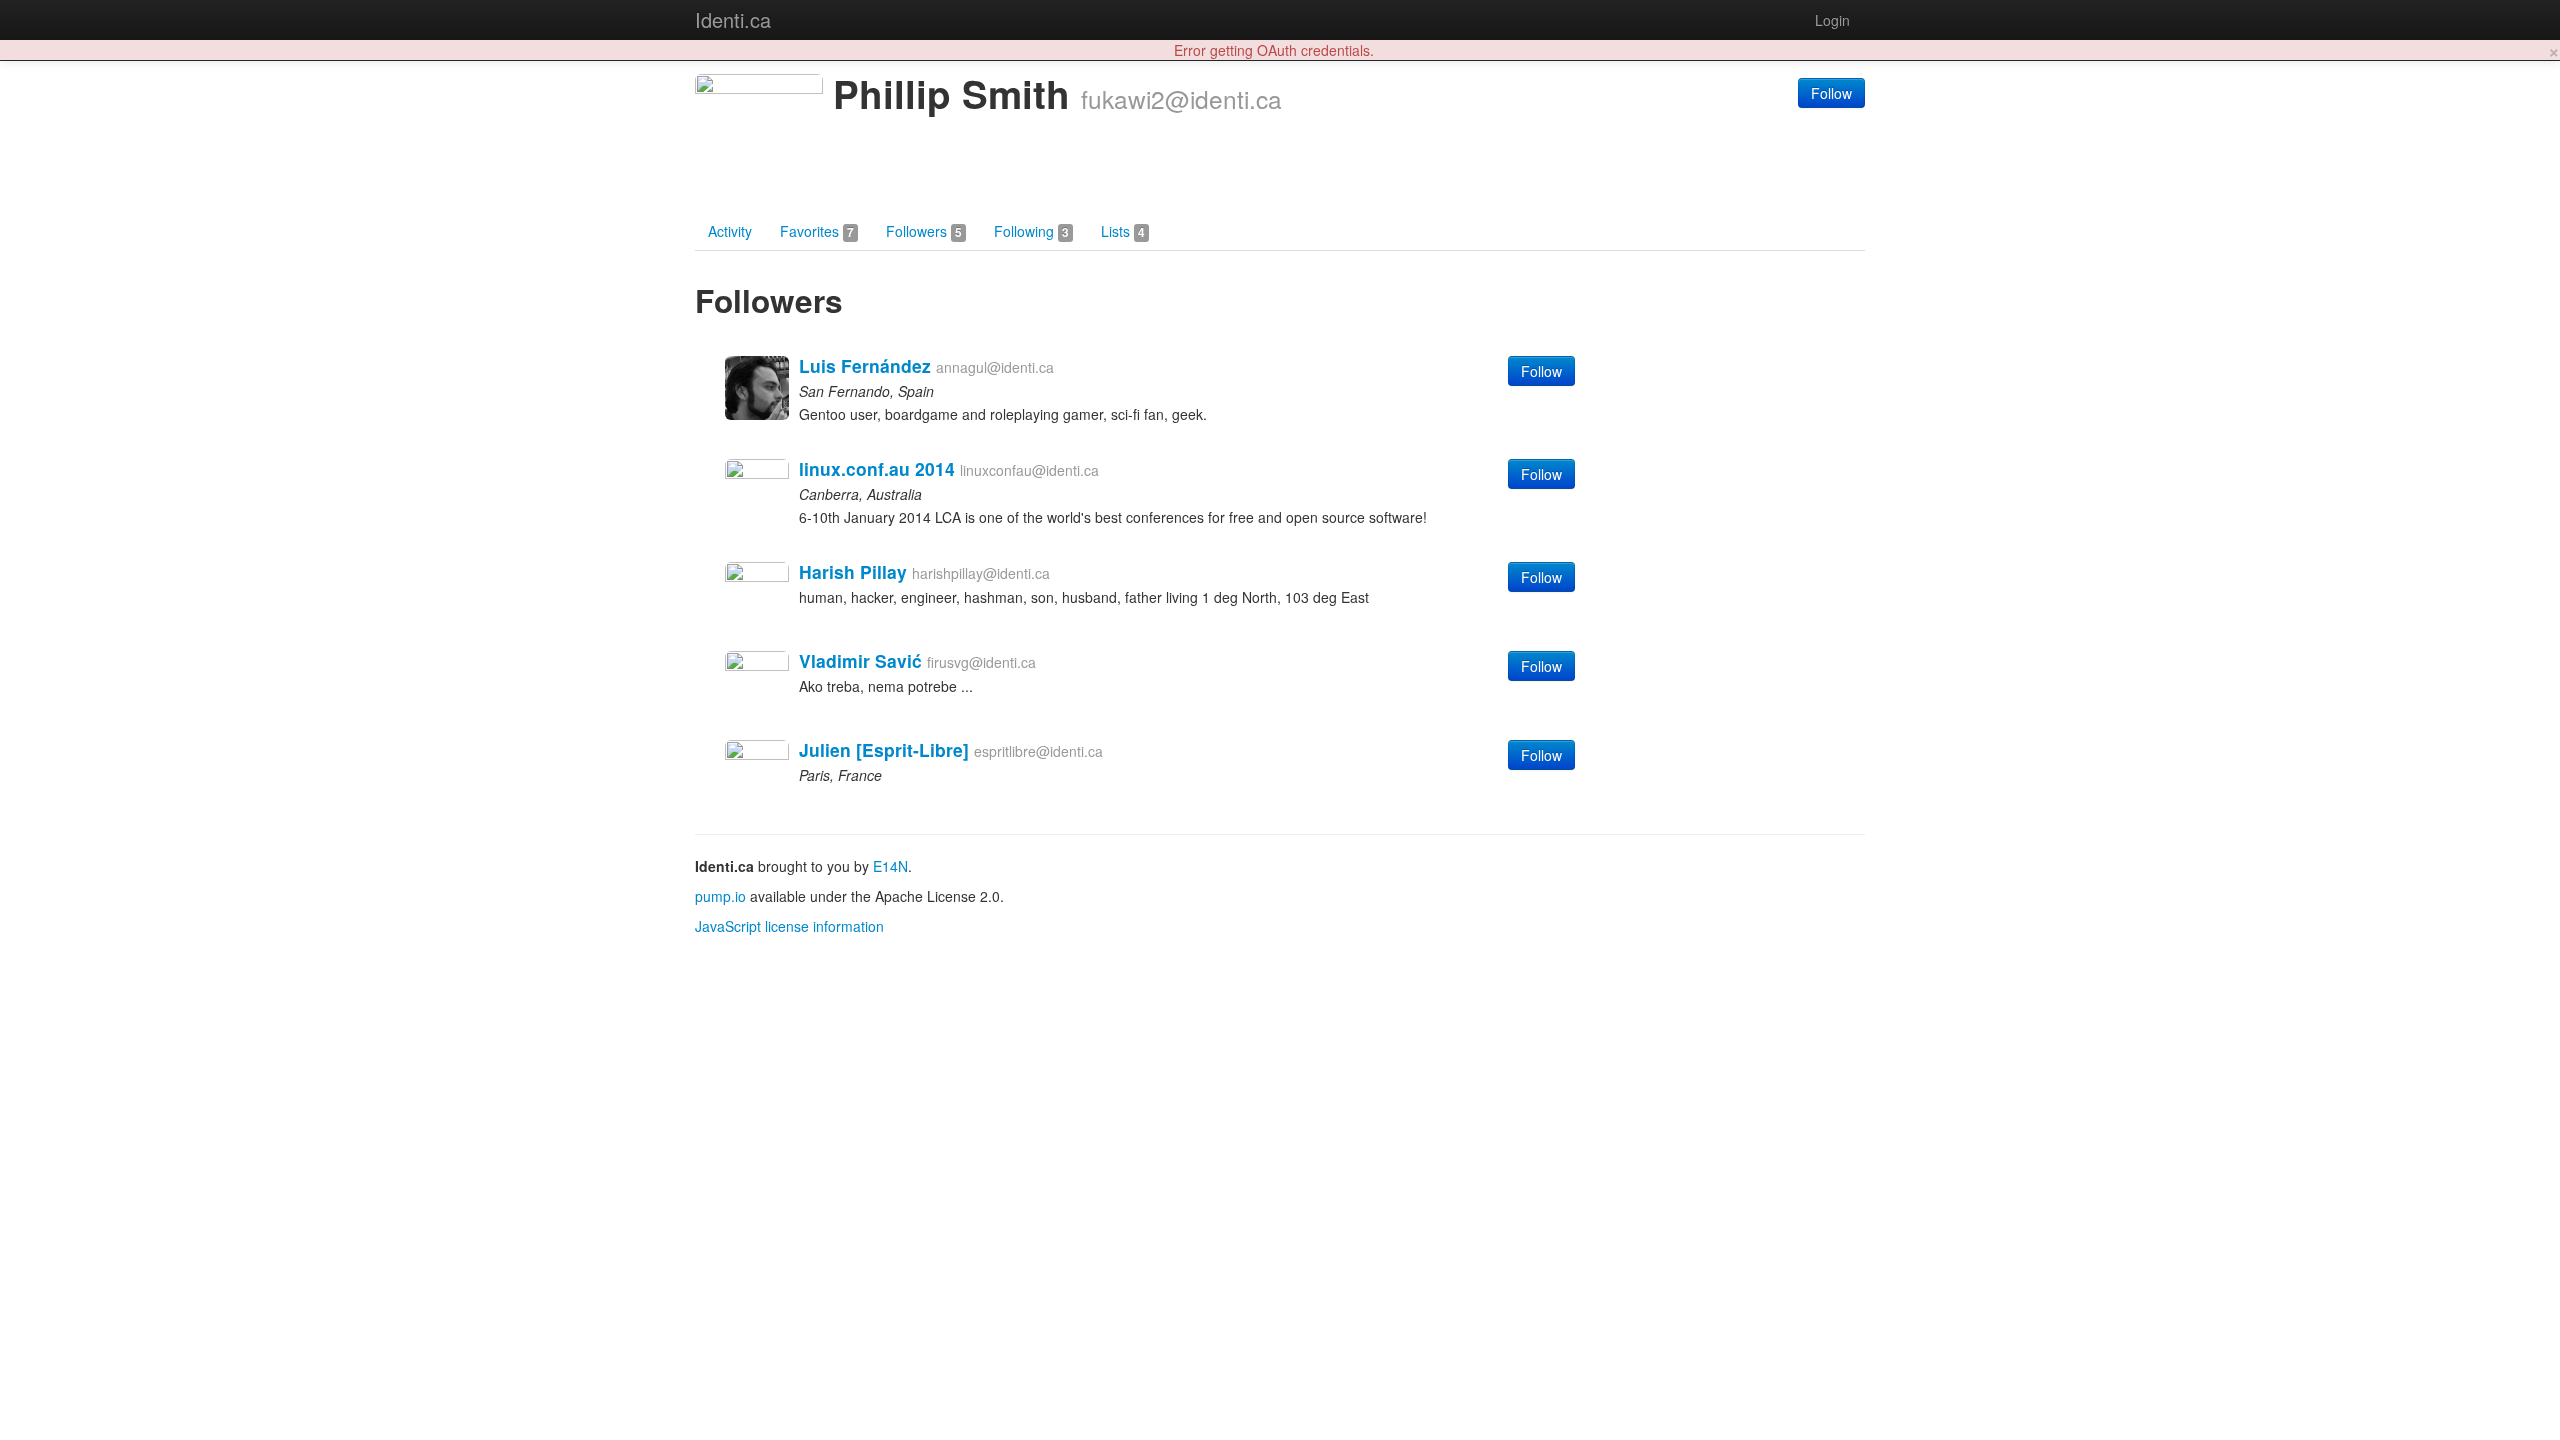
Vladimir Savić (860, 660)
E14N (890, 866)
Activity (730, 231)
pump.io (720, 896)
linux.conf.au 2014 (877, 468)
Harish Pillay (853, 571)
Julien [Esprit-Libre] (884, 749)
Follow (1831, 93)
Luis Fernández (865, 365)
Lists (1123, 231)
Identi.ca (733, 19)
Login (1832, 20)
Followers (924, 231)
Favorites (817, 231)
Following (1031, 231)
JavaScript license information (789, 926)
